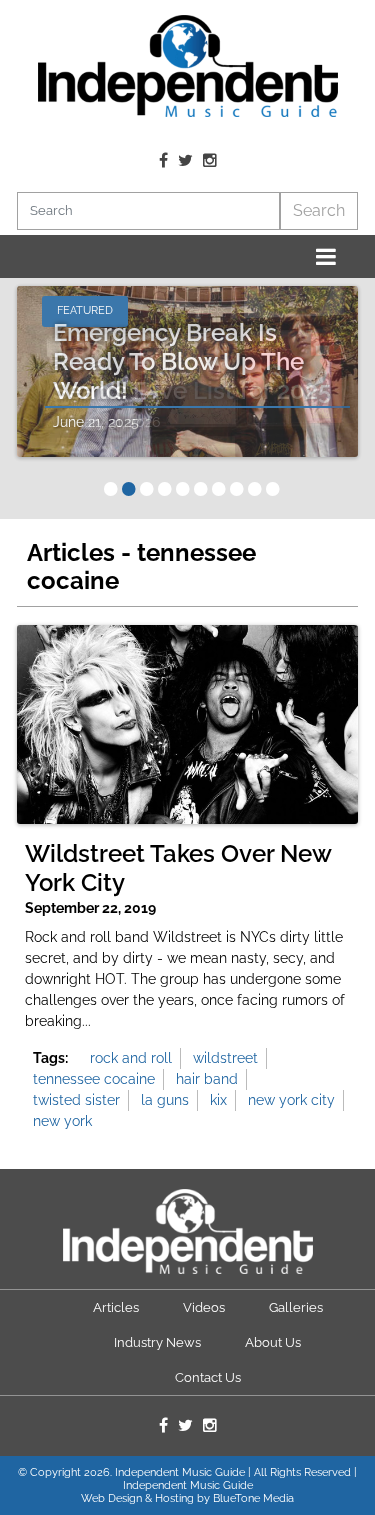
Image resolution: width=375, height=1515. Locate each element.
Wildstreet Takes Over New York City (178, 868)
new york (62, 1121)
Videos (204, 1307)
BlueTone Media (253, 1498)
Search (319, 210)
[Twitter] (185, 161)
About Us (273, 1342)
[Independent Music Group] (188, 66)
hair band (207, 1079)
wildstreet (225, 1058)
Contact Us (208, 1377)
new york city (291, 1100)
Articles (116, 1307)
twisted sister (76, 1100)
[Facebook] (163, 161)
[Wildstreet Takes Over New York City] (187, 724)
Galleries (296, 1307)
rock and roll (131, 1058)
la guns (165, 1100)
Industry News (157, 1342)
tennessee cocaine (94, 1079)
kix (218, 1100)
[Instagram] (210, 161)
